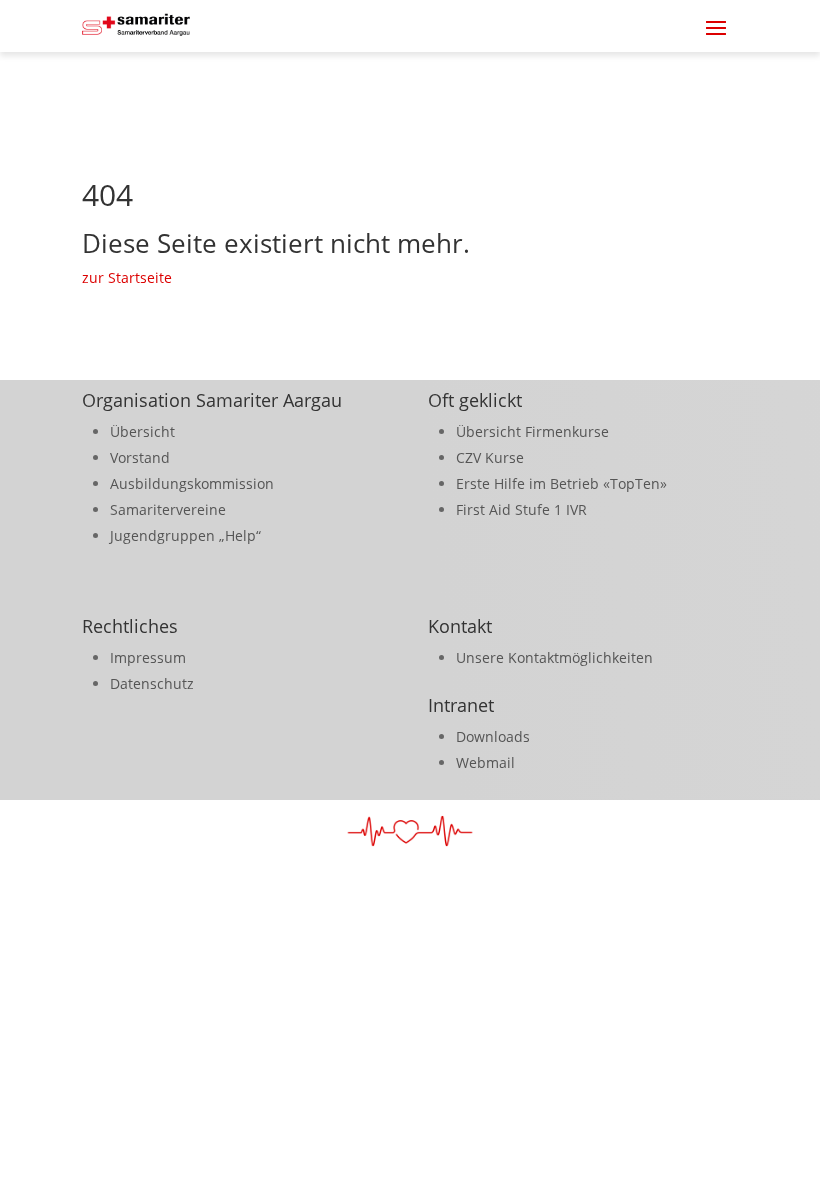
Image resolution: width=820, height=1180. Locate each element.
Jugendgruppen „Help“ (185, 535)
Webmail (485, 762)
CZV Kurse (490, 457)
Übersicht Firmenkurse (532, 431)
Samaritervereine (168, 509)
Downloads (493, 736)
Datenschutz (152, 683)
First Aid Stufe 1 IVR (521, 509)
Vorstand (140, 457)
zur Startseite (127, 277)
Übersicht (142, 431)
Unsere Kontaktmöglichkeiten (554, 657)
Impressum (148, 657)
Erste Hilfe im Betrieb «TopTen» (561, 483)
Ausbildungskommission (192, 483)
